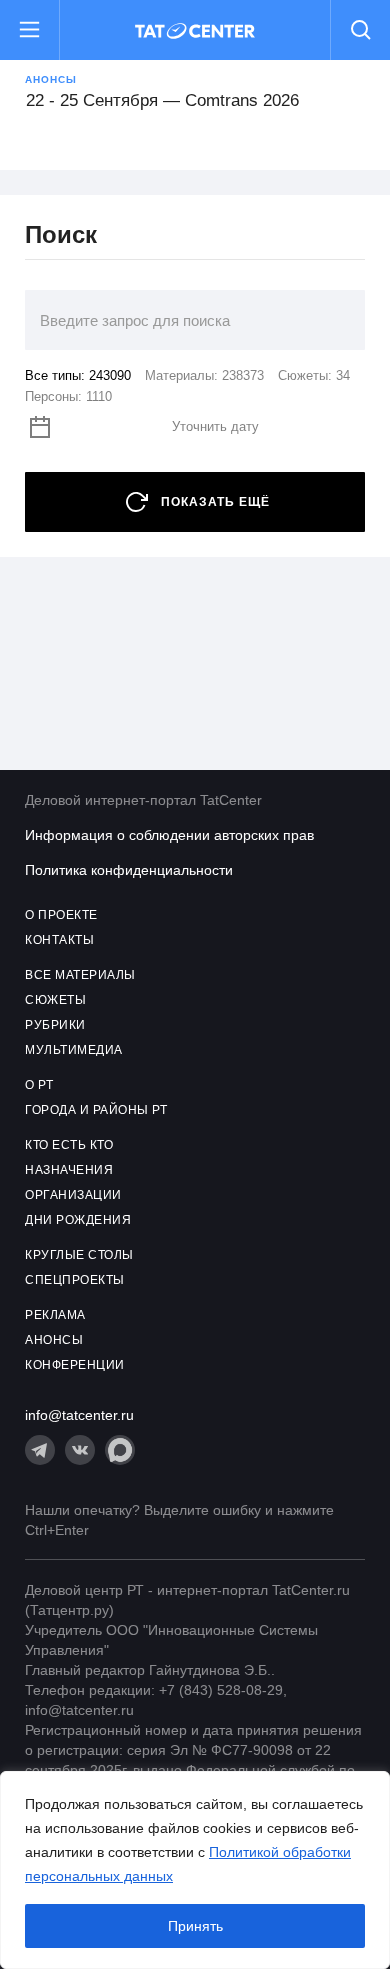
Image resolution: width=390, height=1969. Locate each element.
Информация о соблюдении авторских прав (169, 835)
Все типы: (78, 375)
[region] (195, 1870)
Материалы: (204, 375)
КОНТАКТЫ (59, 940)
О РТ (39, 1085)
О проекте (61, 915)
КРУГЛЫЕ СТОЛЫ (79, 1255)
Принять (195, 1926)
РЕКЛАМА (55, 1315)
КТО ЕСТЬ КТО (69, 1145)
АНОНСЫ (54, 1340)
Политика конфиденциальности (129, 870)
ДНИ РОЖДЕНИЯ (78, 1220)
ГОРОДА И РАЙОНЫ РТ (96, 1110)
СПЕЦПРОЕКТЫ (75, 1280)
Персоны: (68, 396)
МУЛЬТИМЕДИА (74, 1050)
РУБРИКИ (55, 1025)
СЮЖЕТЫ (55, 1000)
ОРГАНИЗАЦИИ (73, 1195)
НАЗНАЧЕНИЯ (69, 1170)
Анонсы (51, 79)
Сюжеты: (314, 375)
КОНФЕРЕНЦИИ (75, 1365)
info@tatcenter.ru (79, 1415)
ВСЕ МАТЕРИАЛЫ (80, 975)
